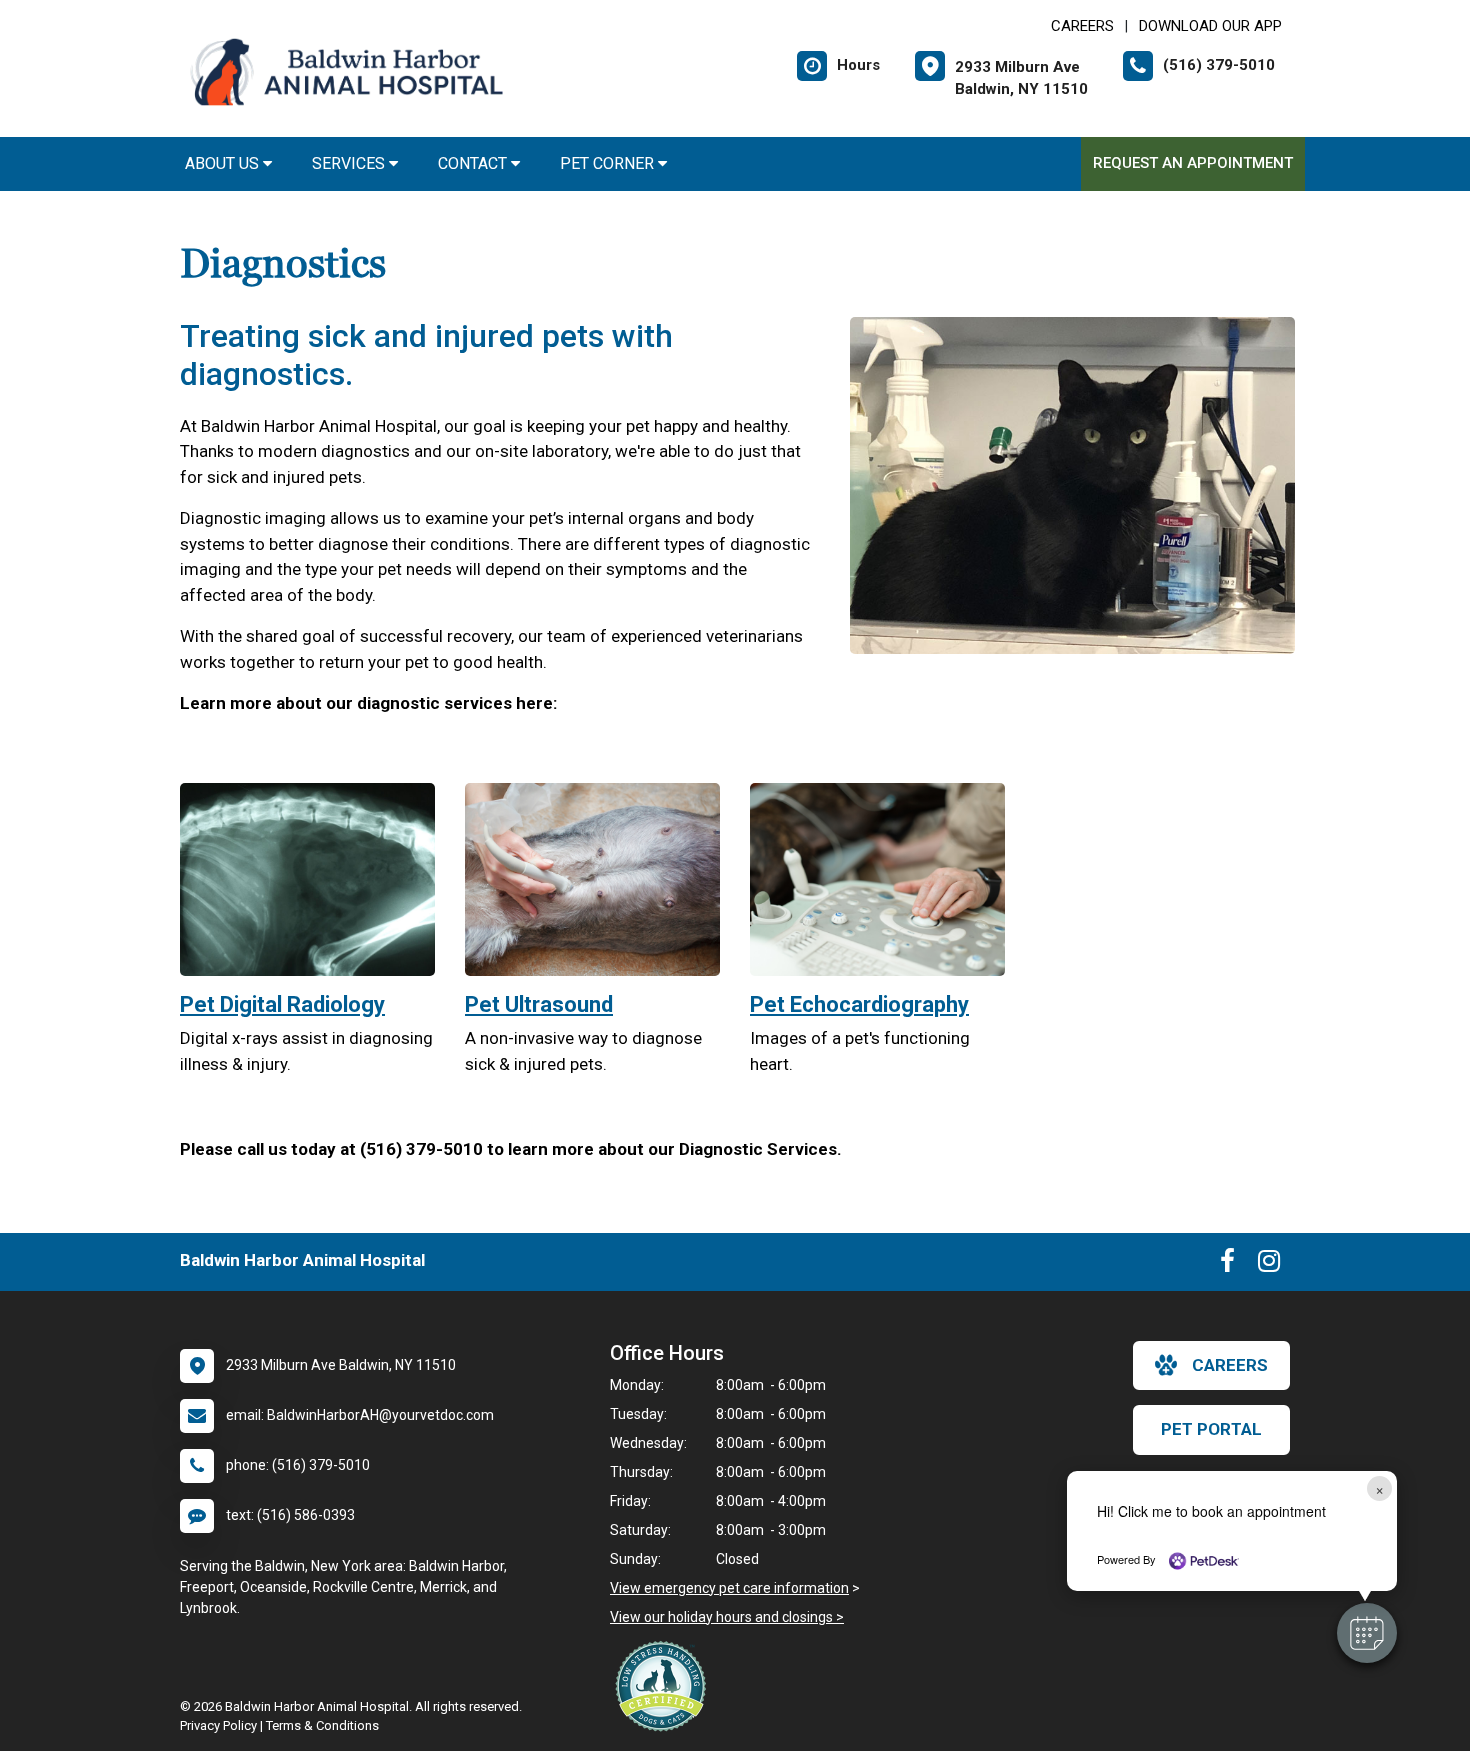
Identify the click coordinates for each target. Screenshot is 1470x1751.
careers (1230, 1365)
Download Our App (1210, 26)
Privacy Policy (218, 1725)
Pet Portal (1211, 1429)
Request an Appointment (1193, 163)
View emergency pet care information (729, 1588)
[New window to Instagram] (1269, 1265)
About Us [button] (224, 163)
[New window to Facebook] (1227, 1265)
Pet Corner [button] (609, 163)
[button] (1367, 1633)
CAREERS (1082, 26)
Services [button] (350, 163)
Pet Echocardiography (859, 1004)
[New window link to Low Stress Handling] (665, 1686)
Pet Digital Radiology (282, 1004)
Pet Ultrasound (539, 1004)
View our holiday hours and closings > (727, 1617)
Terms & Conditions (322, 1725)
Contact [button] (474, 163)
